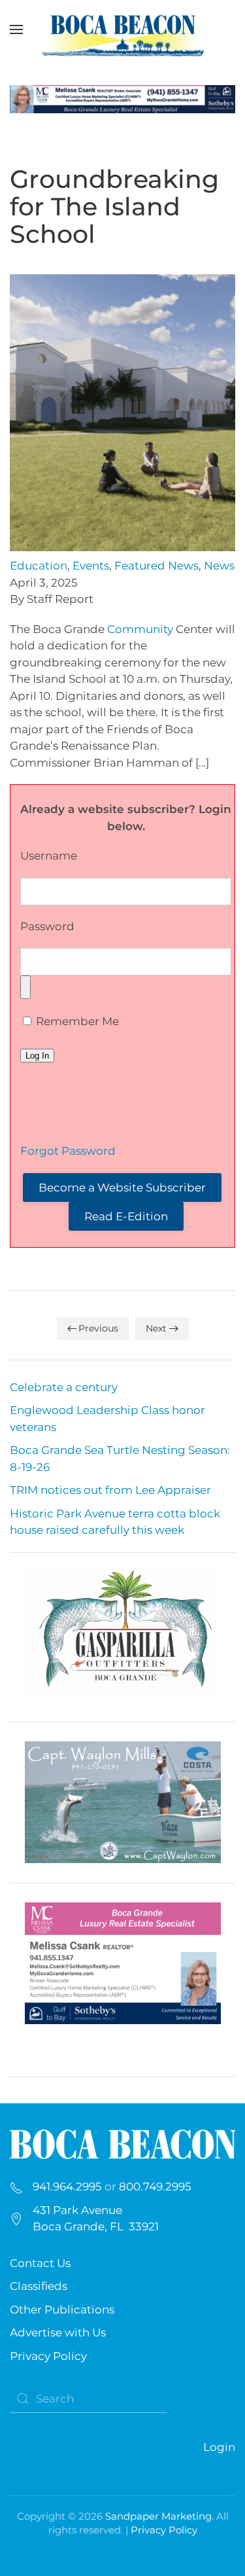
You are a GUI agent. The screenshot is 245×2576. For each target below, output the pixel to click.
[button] (16, 29)
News (219, 566)
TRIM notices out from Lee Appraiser (110, 1490)
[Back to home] (123, 29)
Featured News (156, 566)
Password (47, 926)
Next (156, 1328)
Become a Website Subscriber (122, 1188)
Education (39, 566)
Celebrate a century (64, 1387)
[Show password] (25, 987)
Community (140, 629)
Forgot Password (68, 1151)
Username (49, 856)
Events (91, 566)
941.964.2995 (67, 2186)
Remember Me (76, 1021)
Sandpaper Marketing (158, 2516)
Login (219, 2447)
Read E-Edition (126, 1216)
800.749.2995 (155, 2186)
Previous (98, 1328)
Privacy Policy (48, 2356)
